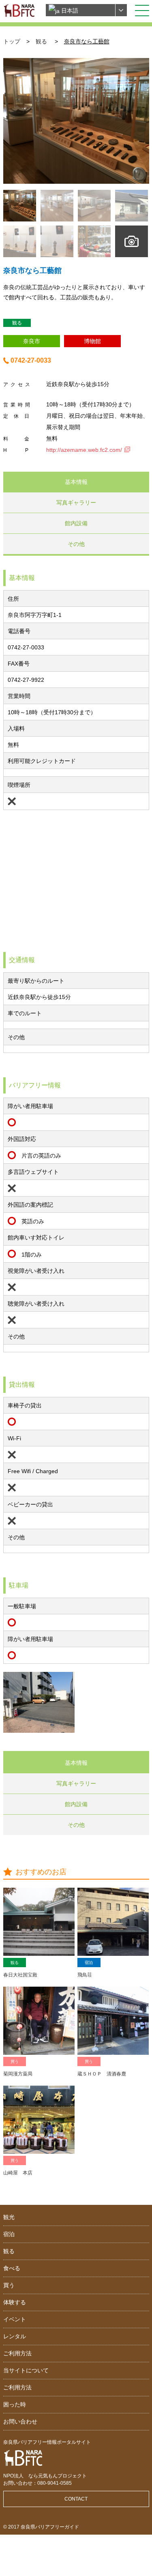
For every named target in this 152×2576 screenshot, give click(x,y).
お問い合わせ (20, 2421)
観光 (9, 2217)
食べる (12, 2268)
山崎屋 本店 (18, 2173)
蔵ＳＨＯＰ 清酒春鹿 (102, 2074)
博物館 (92, 341)
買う (15, 2061)
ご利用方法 (17, 2353)
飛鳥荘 (85, 1975)
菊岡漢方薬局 (18, 2074)
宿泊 (89, 1963)
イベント (15, 2319)
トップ (12, 41)
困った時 (15, 2404)
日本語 (69, 11)
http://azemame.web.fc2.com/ (84, 450)
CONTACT (76, 2499)
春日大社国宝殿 (20, 1975)
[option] (76, 121)
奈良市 (32, 341)
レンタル (15, 2336)
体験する (15, 2302)
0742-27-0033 (31, 360)
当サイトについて (26, 2370)
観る (41, 41)
